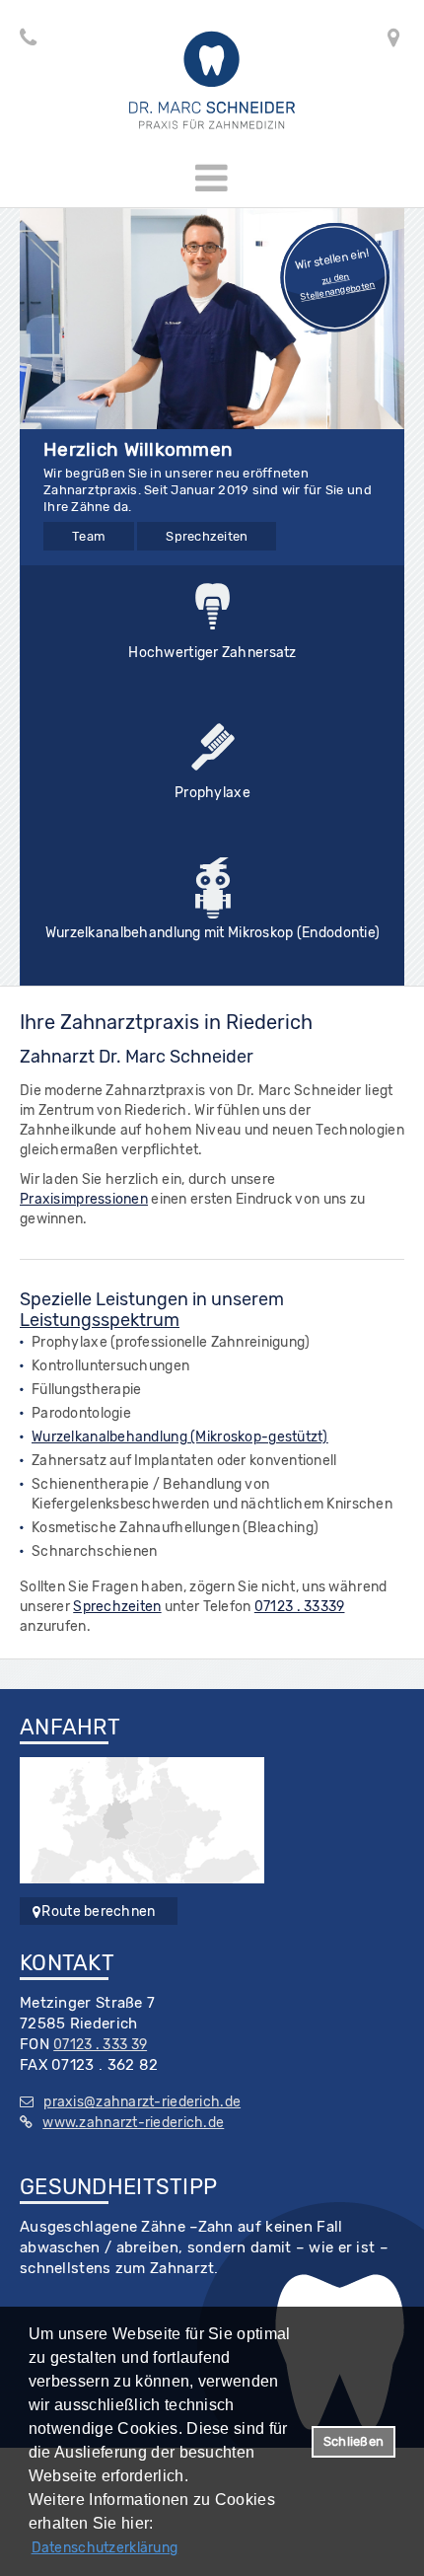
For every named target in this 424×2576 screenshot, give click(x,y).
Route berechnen (98, 1912)
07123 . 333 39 (24, 41)
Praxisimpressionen (84, 1199)
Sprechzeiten (207, 536)
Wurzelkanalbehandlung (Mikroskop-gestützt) (180, 1437)
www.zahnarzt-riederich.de (133, 2123)
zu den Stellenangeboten (338, 287)
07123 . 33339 (300, 1607)
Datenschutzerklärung (105, 2548)
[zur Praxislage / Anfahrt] (142, 1820)
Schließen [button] (353, 2441)
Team (89, 536)
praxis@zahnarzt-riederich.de (142, 2102)
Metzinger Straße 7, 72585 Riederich (412, 41)
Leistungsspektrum (100, 1320)
